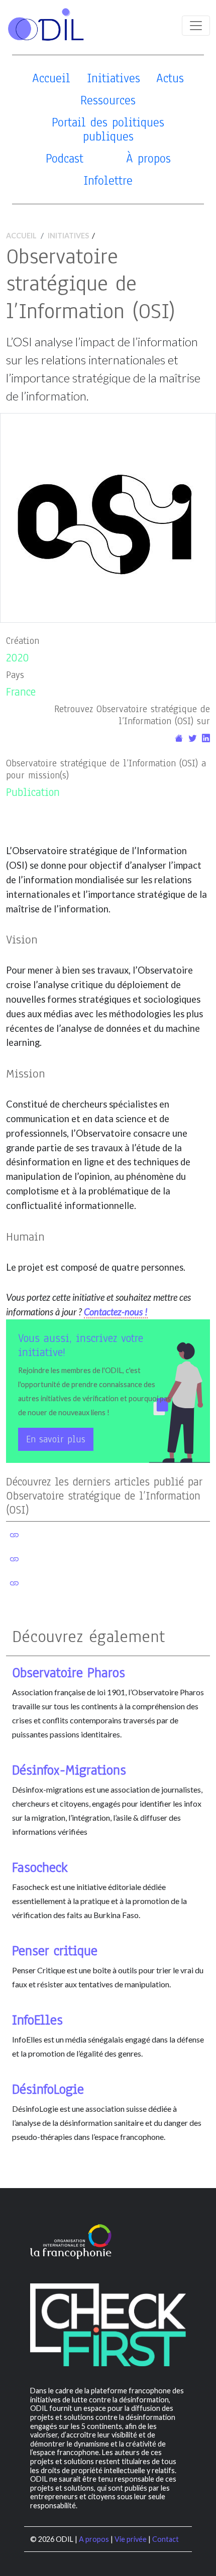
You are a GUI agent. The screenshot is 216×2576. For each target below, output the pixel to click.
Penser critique (55, 1951)
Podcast (65, 158)
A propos (94, 2539)
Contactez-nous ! (116, 1312)
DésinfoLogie (48, 2089)
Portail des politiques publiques (108, 129)
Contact (166, 2539)
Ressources (108, 100)
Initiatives (114, 78)
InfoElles (37, 2020)
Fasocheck (40, 1867)
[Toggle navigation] (196, 26)
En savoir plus (56, 1439)
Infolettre (108, 180)
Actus (170, 78)
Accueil (51, 78)
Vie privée (131, 2539)
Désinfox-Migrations (69, 1770)
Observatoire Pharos (69, 1673)
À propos (148, 158)
